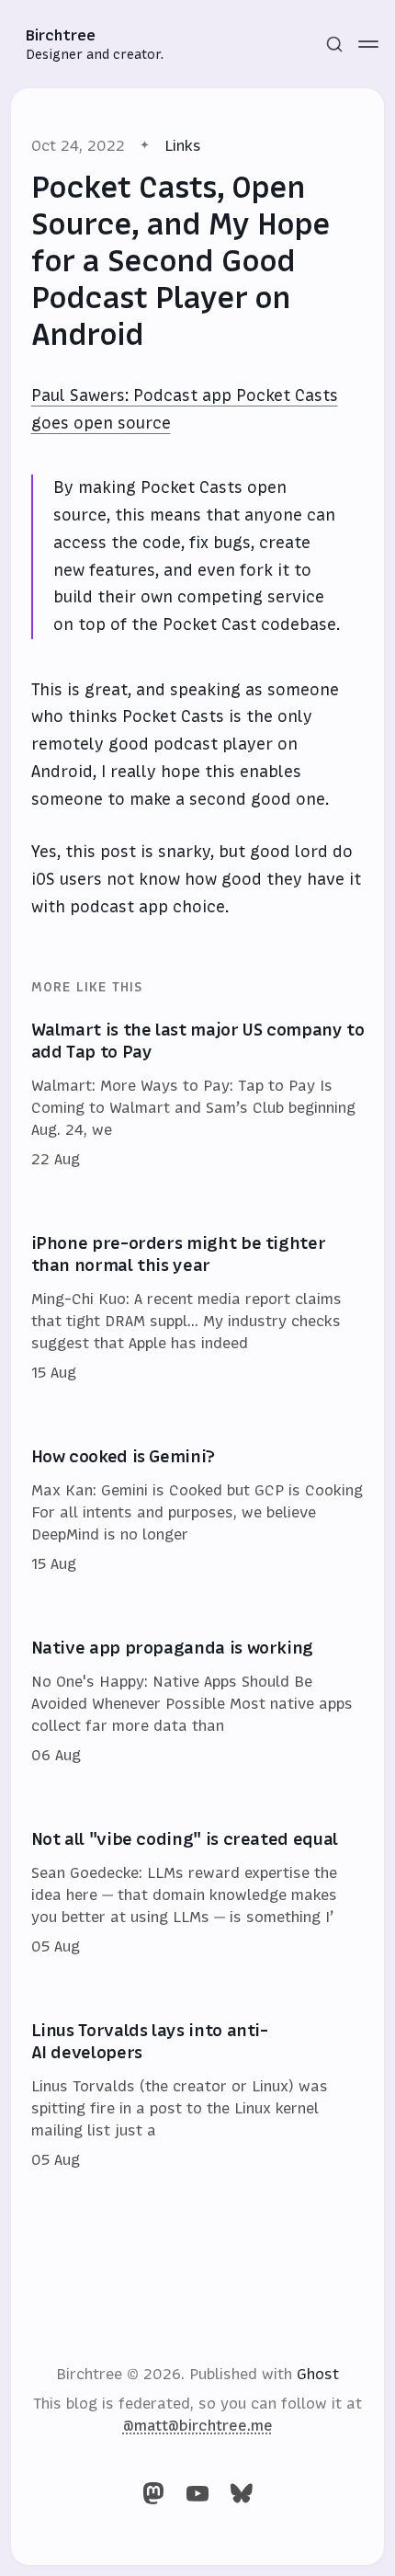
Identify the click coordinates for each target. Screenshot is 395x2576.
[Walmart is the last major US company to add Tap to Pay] (198, 1095)
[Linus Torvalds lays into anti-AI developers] (198, 2096)
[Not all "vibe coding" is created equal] (198, 1894)
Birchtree (61, 35)
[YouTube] (197, 2493)
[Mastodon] (153, 2493)
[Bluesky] (242, 2493)
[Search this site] (334, 44)
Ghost (318, 2374)
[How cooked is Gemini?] (198, 1511)
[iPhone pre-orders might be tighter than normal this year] (198, 1309)
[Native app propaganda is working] (198, 1702)
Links (183, 145)
